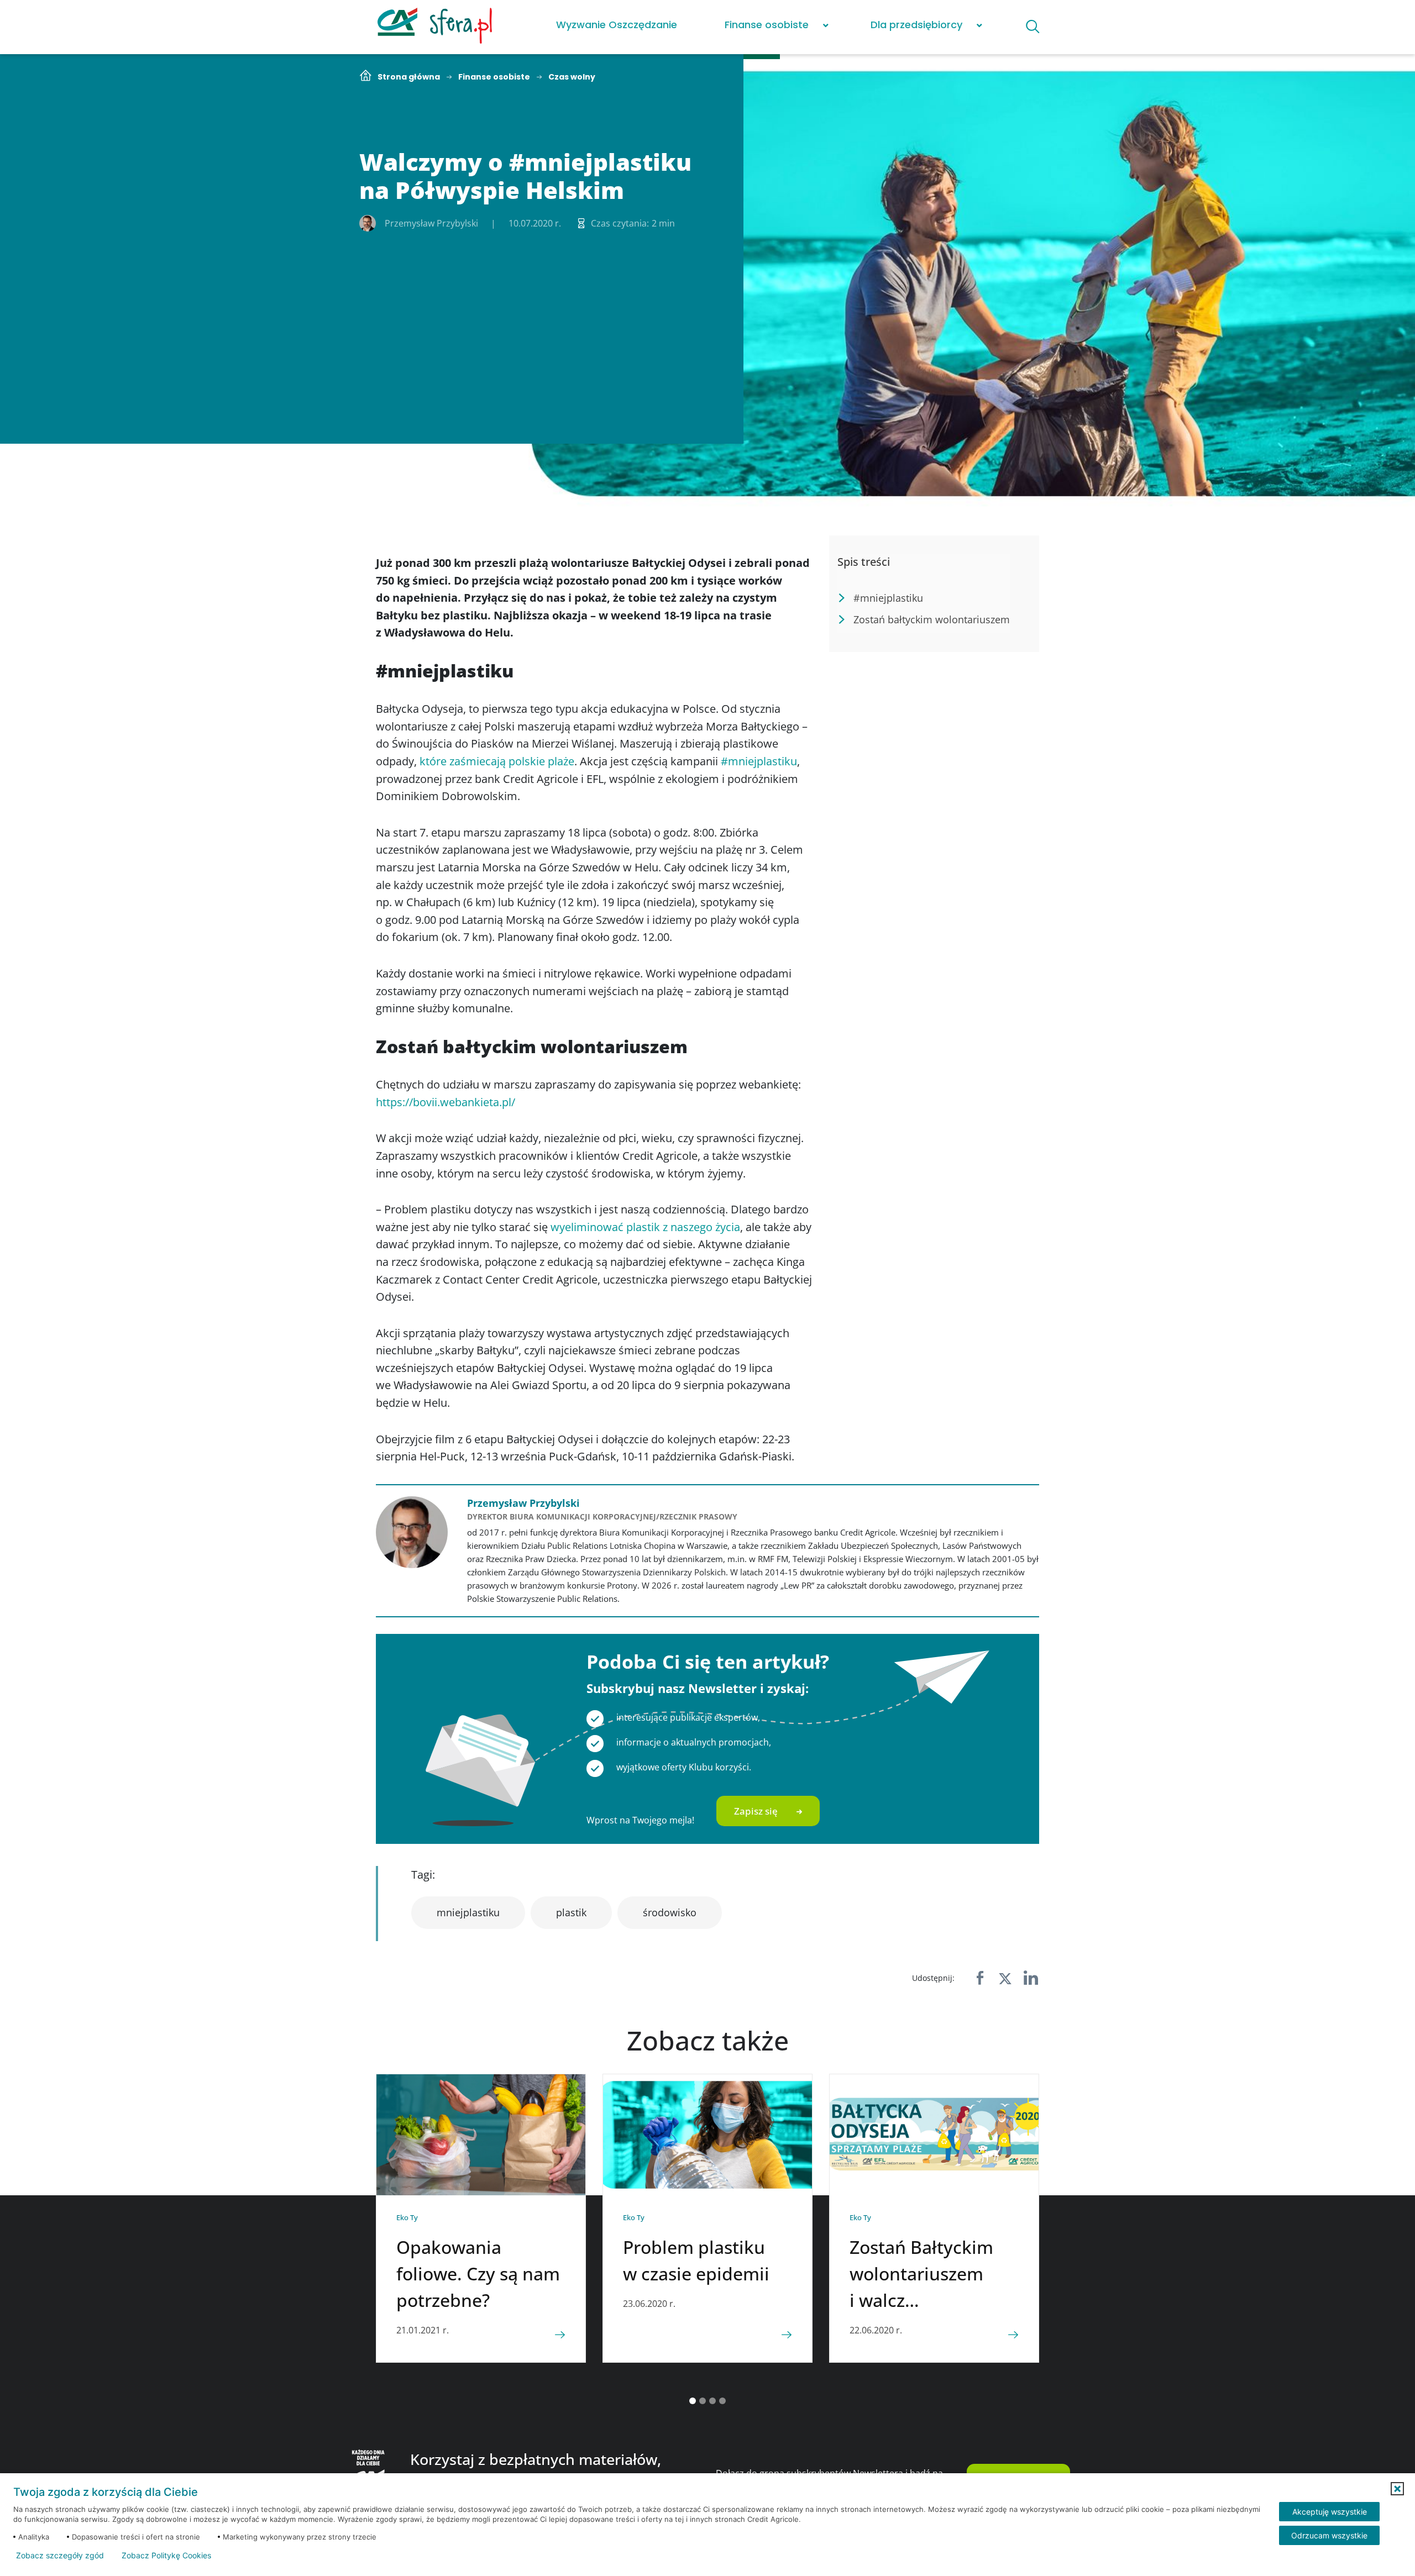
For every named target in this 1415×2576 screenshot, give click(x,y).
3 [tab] (712, 2401)
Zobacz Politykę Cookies (166, 2556)
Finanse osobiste (767, 25)
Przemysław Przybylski (523, 1503)
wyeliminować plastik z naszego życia (645, 1227)
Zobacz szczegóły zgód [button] (60, 2556)
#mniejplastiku (759, 761)
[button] (1397, 2489)
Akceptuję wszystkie (1330, 2512)
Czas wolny (572, 77)
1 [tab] (693, 2401)
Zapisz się (756, 1811)
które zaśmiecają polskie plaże (497, 761)
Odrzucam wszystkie (1329, 2535)
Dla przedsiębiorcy (916, 25)
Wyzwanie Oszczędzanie (617, 25)
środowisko (670, 1912)
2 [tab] (703, 2401)
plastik (571, 1912)
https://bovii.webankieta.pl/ (446, 1102)
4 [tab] (722, 2401)
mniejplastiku (468, 1912)
